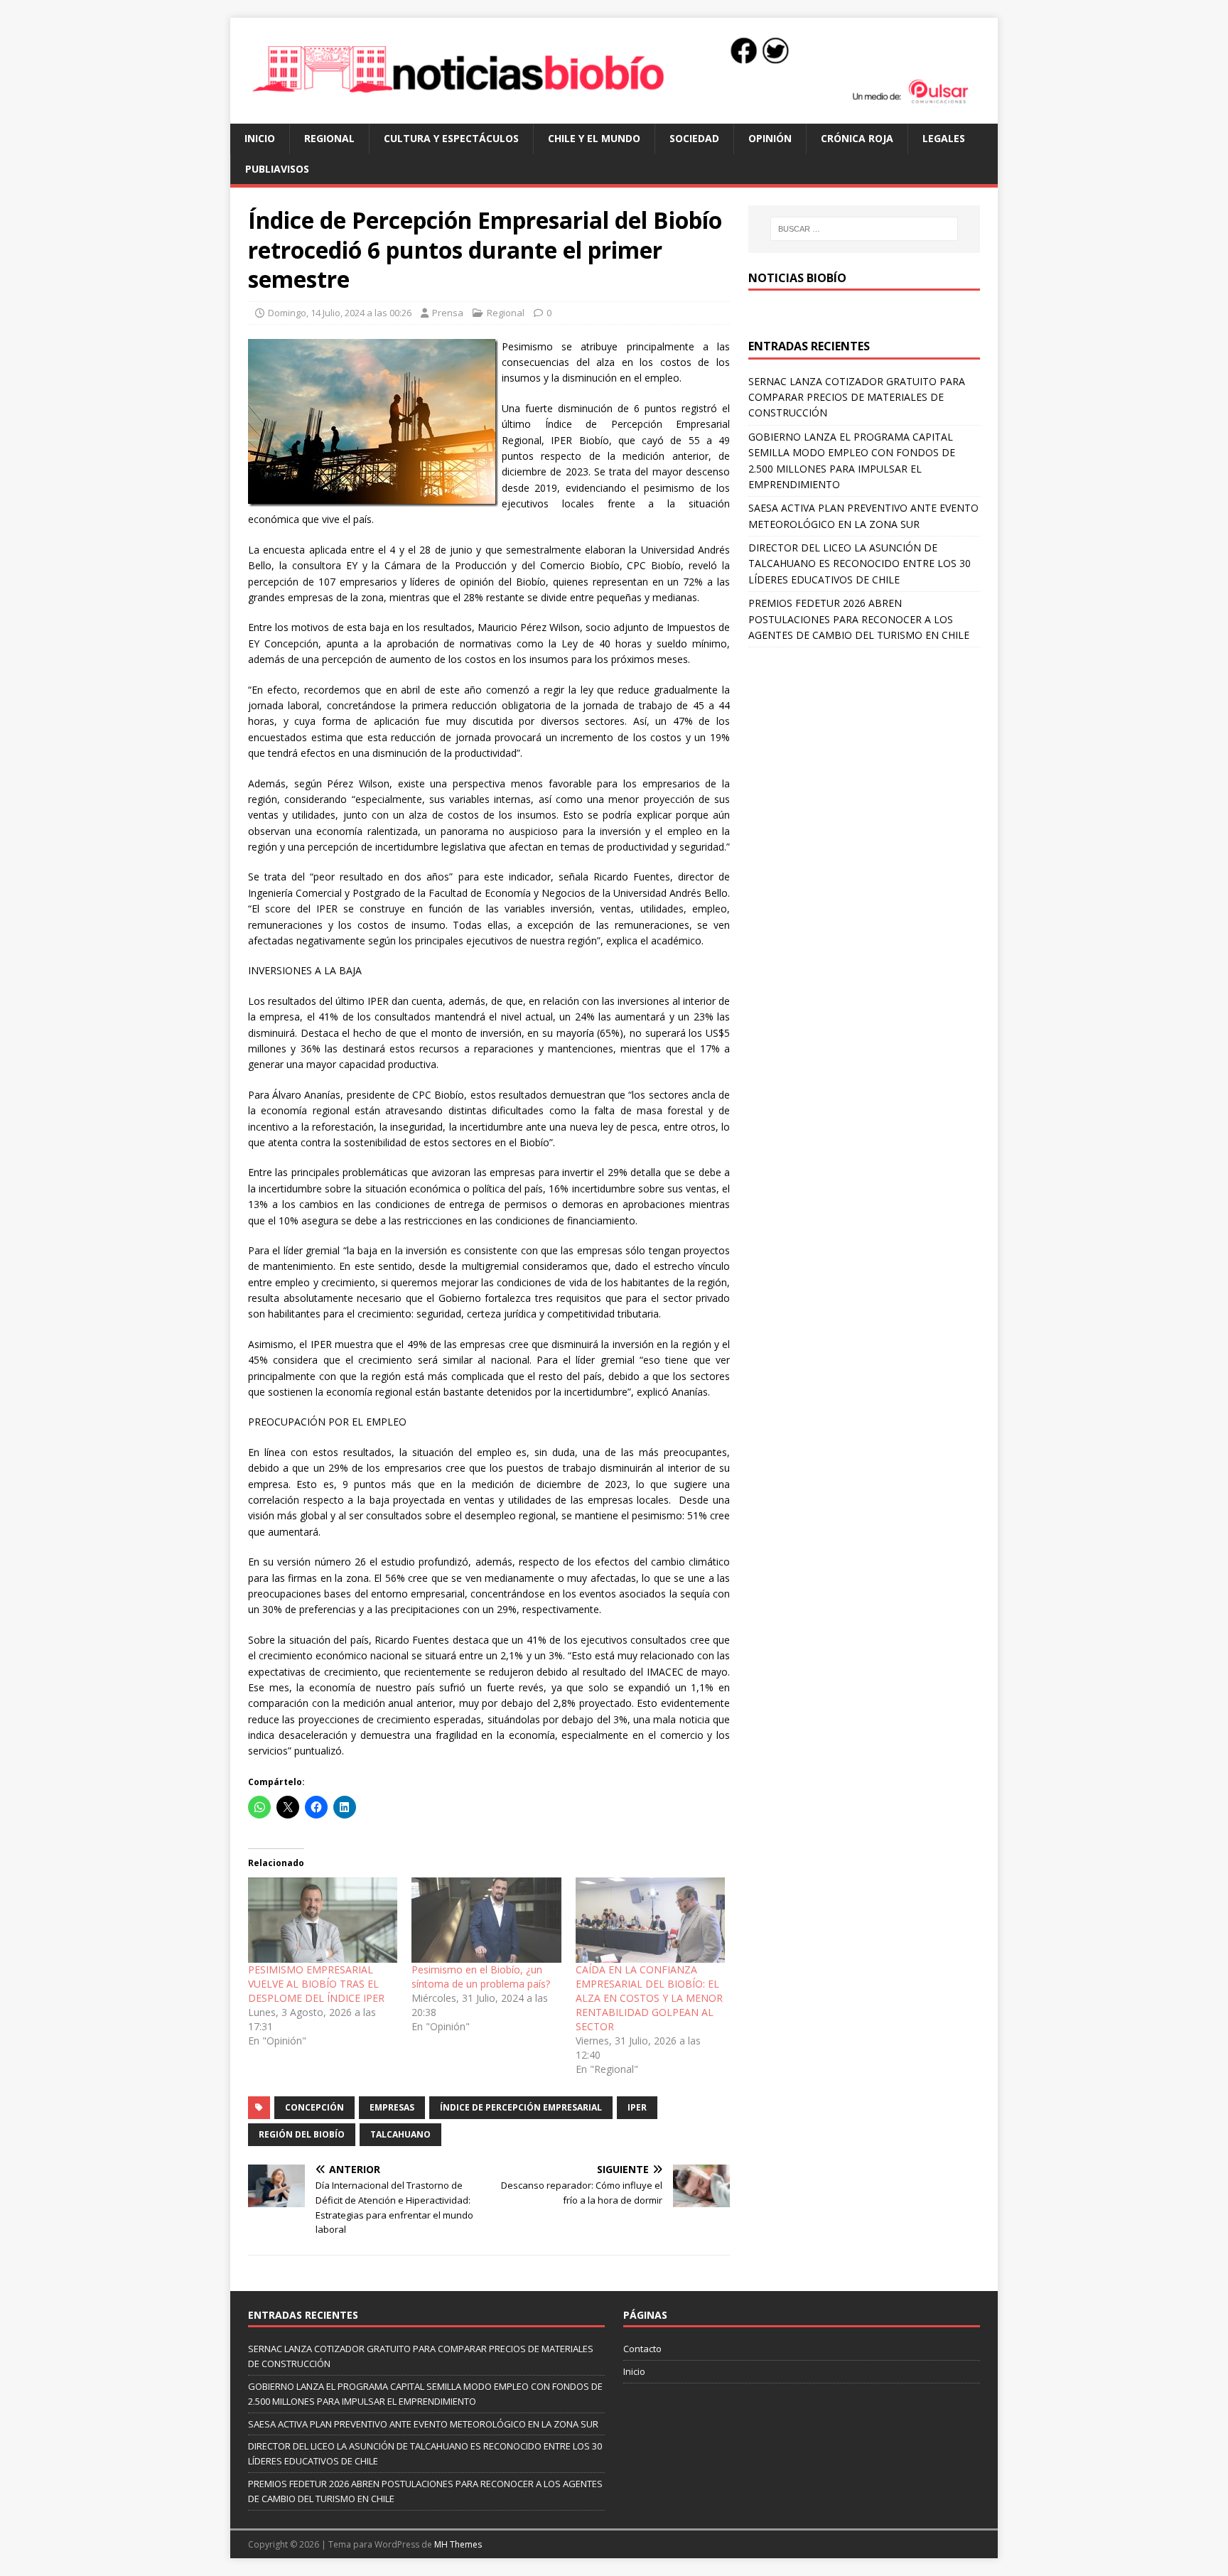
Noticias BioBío (797, 278)
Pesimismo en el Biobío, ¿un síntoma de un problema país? (481, 1977)
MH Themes (458, 2544)
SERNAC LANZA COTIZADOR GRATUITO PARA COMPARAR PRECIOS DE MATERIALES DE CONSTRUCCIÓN (857, 397)
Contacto (642, 2349)
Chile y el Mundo (594, 138)
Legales (944, 138)
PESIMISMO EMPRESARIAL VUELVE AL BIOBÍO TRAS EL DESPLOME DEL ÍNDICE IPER (316, 1984)
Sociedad (694, 138)
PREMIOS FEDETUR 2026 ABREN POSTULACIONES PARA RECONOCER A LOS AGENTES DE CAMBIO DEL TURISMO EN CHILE (859, 619)
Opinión (770, 138)
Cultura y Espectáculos (451, 138)
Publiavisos (277, 169)
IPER (637, 2107)
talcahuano (400, 2134)
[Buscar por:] (864, 229)
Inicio (260, 138)
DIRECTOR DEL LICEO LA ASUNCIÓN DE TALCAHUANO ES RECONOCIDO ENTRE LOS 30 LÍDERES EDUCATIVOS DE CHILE (860, 564)
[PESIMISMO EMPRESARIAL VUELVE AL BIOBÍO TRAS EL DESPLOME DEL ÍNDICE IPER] (323, 1920)
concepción (314, 2107)
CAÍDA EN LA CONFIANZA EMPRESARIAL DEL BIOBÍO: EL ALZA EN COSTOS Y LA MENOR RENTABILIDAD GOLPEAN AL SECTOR (649, 1998)
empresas (392, 2107)
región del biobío (302, 2134)
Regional (329, 138)
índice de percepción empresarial (521, 2107)
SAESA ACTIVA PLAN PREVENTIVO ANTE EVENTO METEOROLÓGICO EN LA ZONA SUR (423, 2424)
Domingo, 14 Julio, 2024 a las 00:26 (340, 313)
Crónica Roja (857, 138)
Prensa (448, 313)
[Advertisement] (864, 754)
